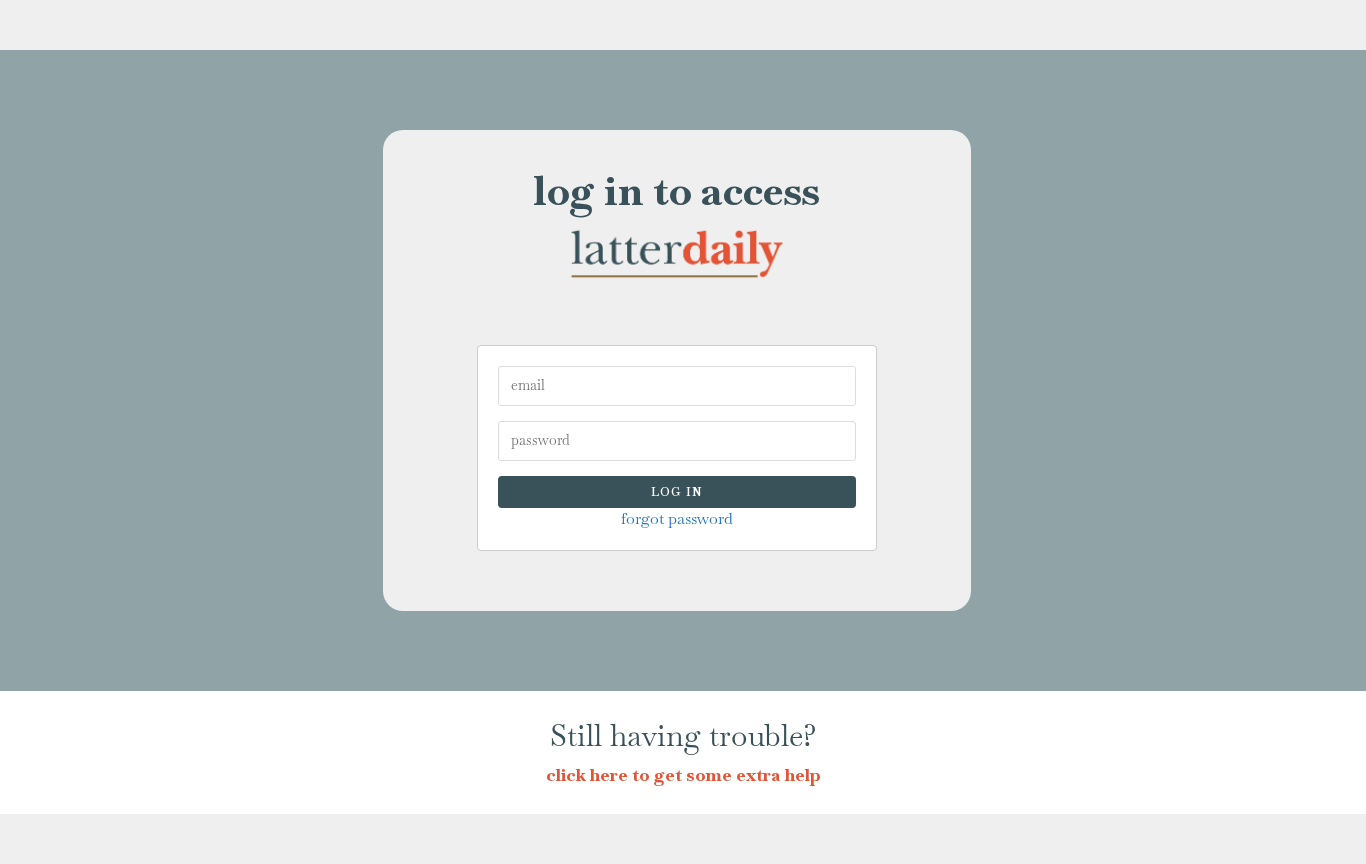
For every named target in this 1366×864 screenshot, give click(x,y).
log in (677, 492)
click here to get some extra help (683, 774)
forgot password (677, 518)
